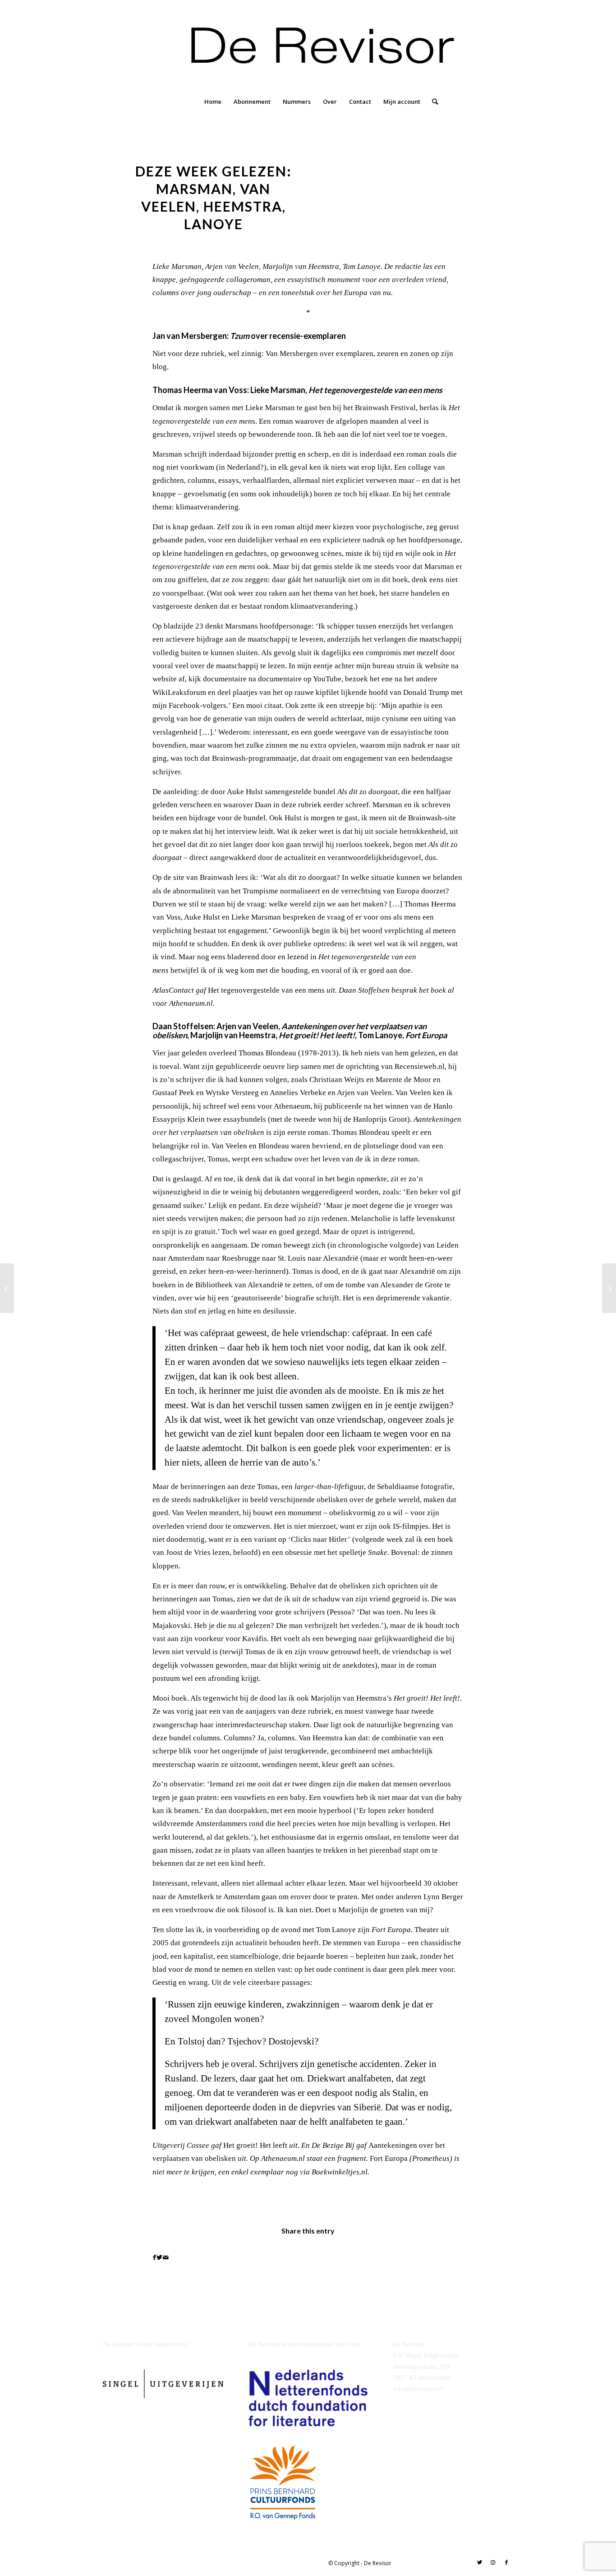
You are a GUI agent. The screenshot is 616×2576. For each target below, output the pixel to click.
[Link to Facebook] (506, 2562)
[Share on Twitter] (159, 2257)
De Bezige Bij (333, 2145)
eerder (333, 805)
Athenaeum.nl (191, 1003)
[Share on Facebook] (154, 2257)
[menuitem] (213, 102)
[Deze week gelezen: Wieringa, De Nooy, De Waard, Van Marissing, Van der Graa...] (7, 1288)
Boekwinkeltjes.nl (340, 2172)
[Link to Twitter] (479, 2562)
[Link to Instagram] (493, 2562)
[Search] (432, 102)
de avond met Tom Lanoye (314, 1930)
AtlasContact (173, 990)
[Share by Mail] (166, 2257)
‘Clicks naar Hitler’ (319, 1539)
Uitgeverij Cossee (181, 2145)
